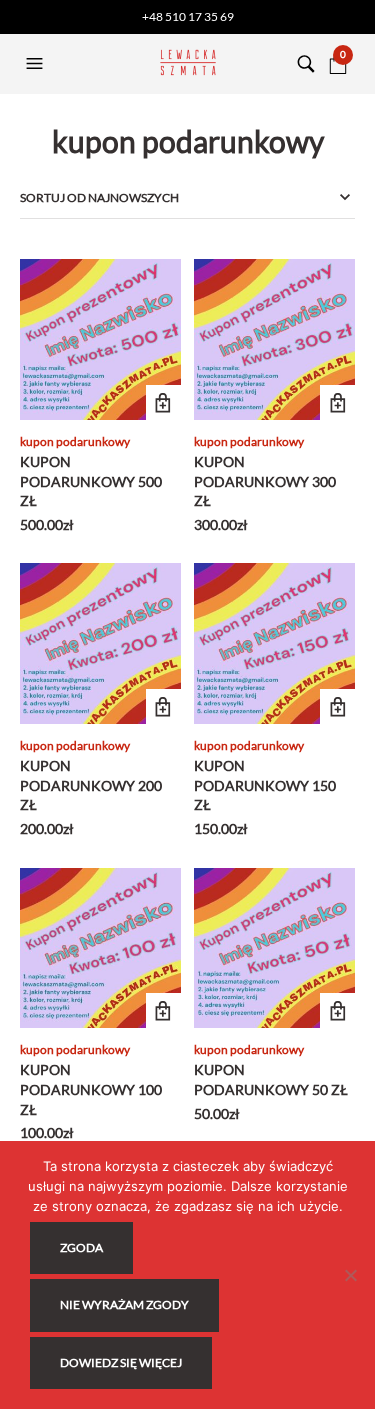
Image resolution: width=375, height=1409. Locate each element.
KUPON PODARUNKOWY (75, 441)
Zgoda (81, 1247)
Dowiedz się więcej (121, 1362)
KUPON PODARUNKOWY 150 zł (265, 785)
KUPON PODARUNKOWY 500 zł (91, 481)
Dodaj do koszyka (163, 402)
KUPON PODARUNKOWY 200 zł (91, 785)
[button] (37, 64)
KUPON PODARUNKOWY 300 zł (265, 481)
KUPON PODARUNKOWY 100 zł (91, 1089)
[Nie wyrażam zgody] (350, 1275)
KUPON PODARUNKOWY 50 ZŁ (271, 1079)
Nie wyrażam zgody (124, 1304)
